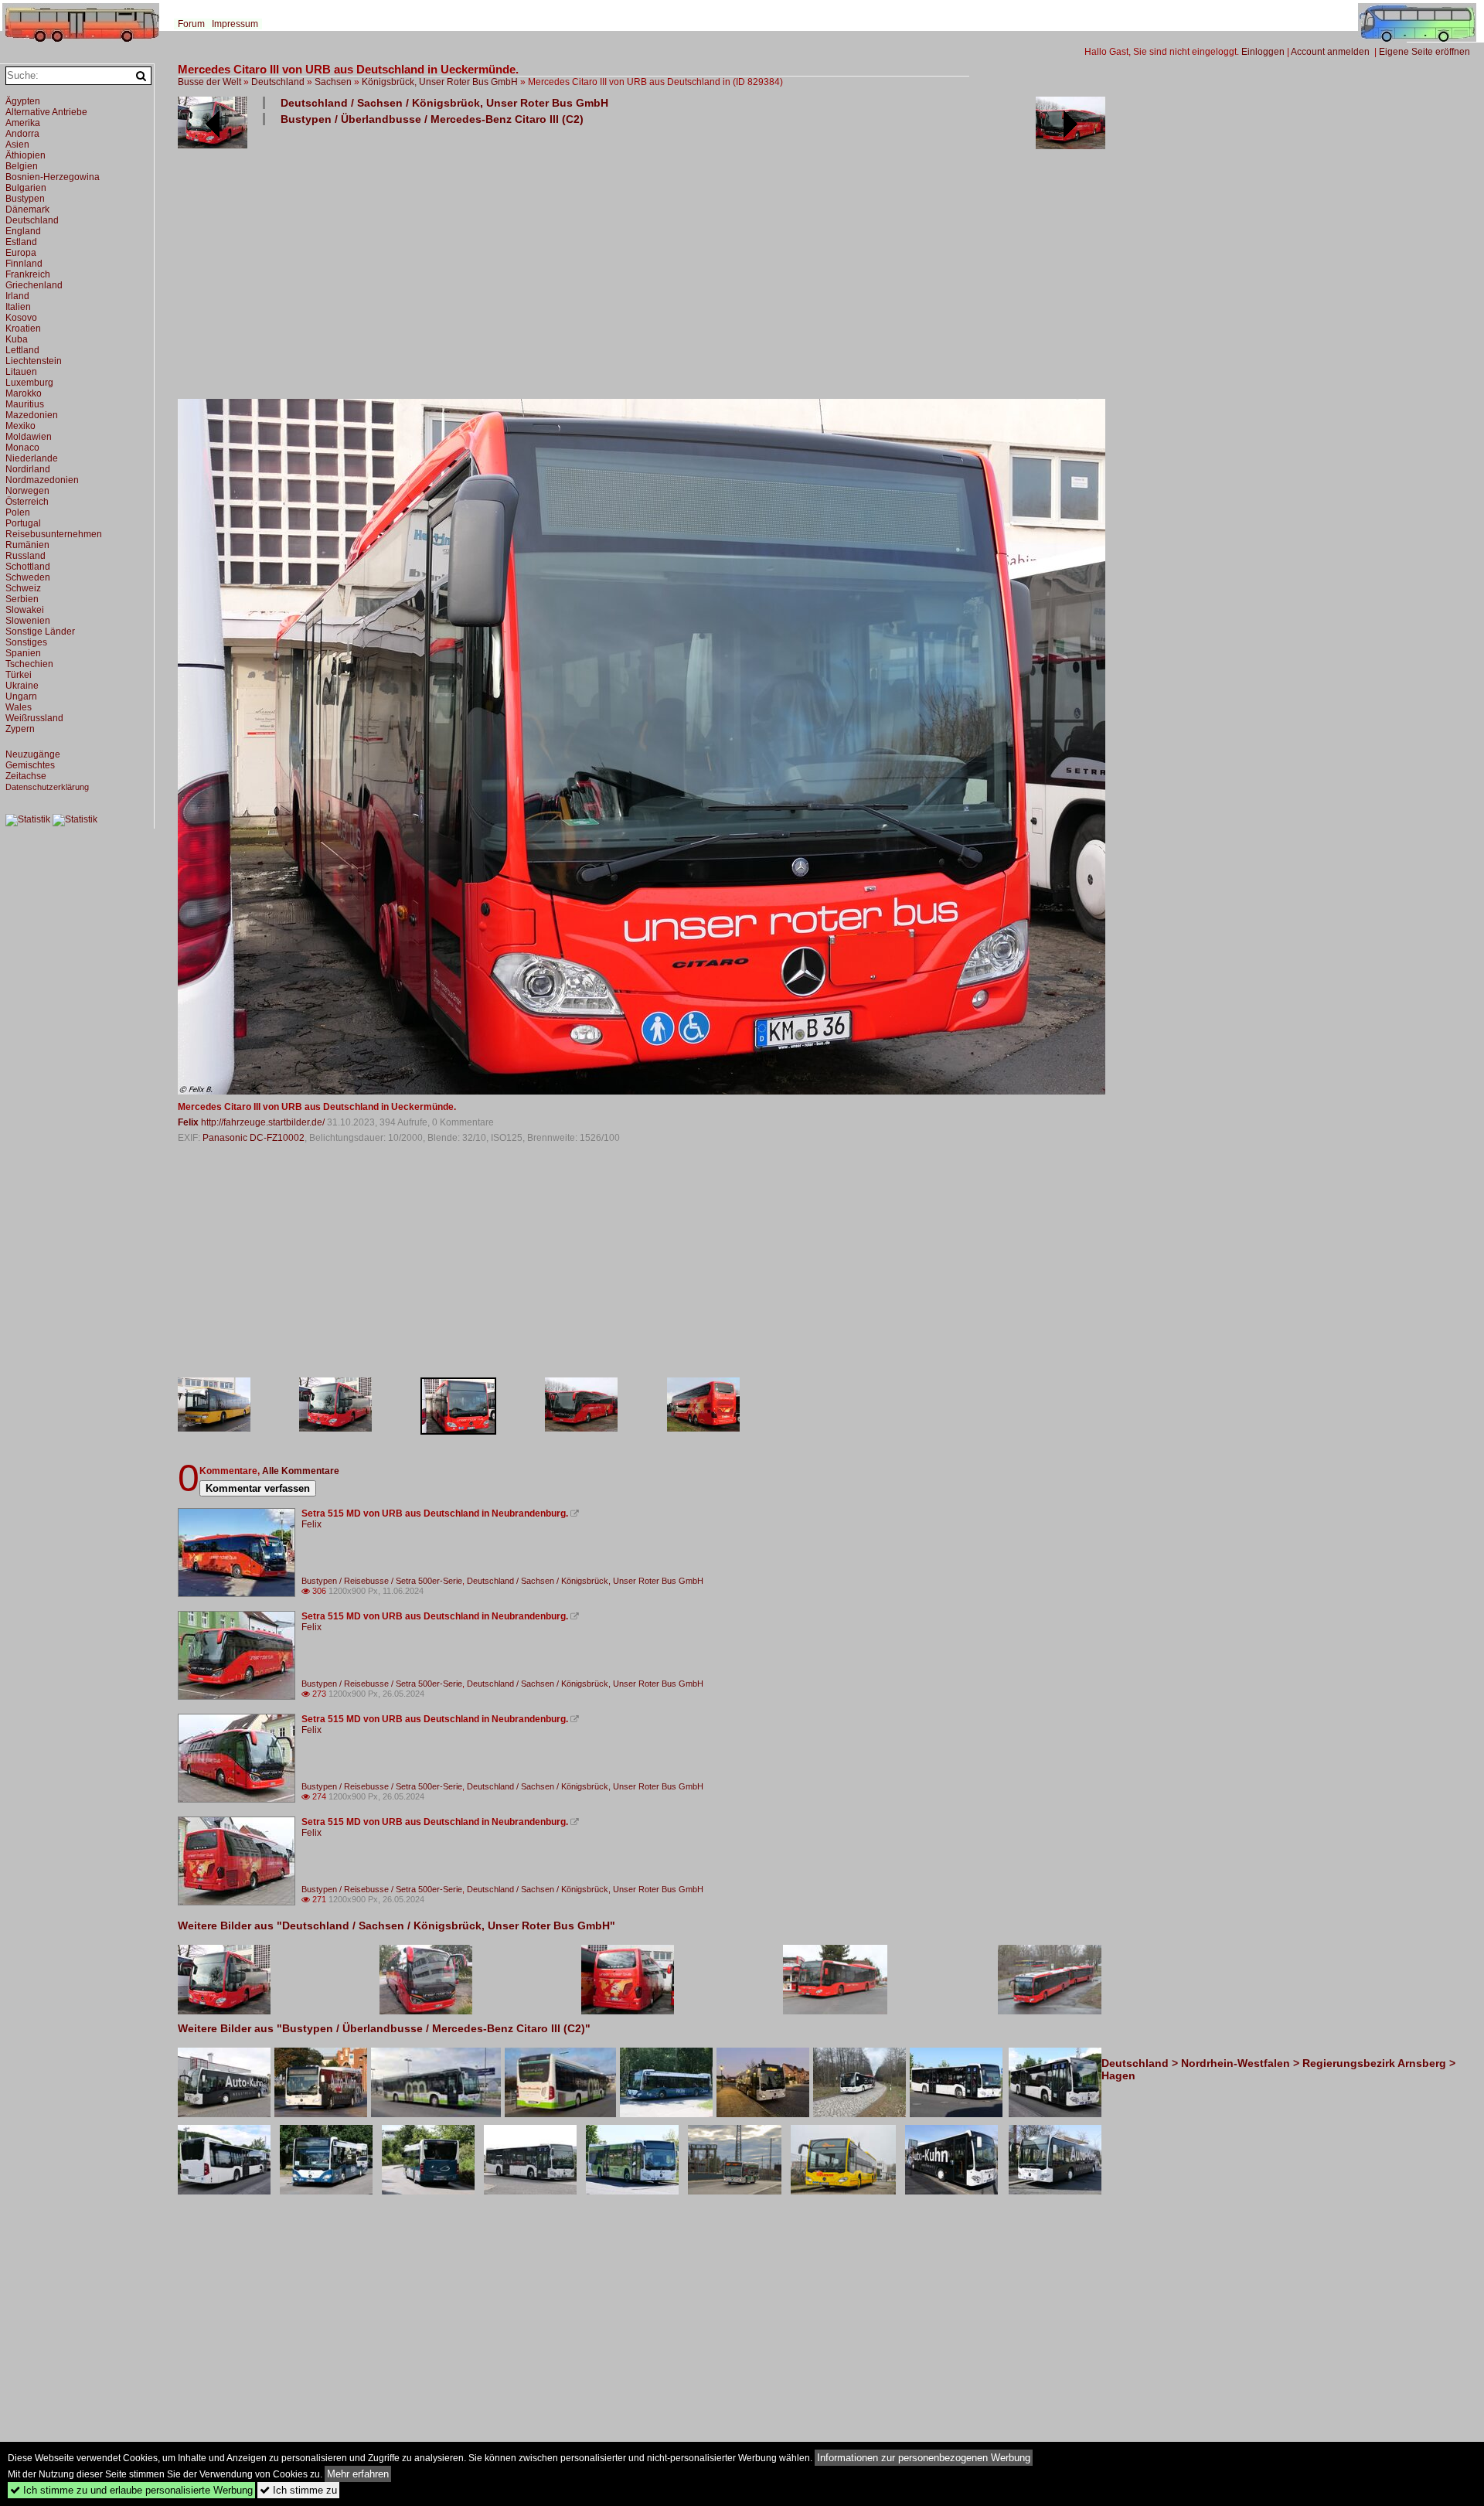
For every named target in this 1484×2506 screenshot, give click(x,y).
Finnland (24, 264)
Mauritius (25, 404)
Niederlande (32, 458)
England (23, 231)
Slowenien (28, 621)
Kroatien (23, 329)
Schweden (28, 577)
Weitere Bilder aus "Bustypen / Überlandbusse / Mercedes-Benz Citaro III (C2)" (384, 2028)
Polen (18, 512)
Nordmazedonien (42, 480)
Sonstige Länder (40, 632)
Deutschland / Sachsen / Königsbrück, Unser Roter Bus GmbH (444, 103)
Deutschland (278, 82)
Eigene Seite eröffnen (1424, 52)
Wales (19, 707)
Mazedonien (32, 415)
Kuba (17, 339)
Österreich (27, 502)
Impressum (235, 24)
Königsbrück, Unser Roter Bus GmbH (440, 82)
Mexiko (20, 426)
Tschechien (29, 664)
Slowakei (25, 610)
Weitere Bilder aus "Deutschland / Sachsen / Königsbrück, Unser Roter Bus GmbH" (397, 1925)
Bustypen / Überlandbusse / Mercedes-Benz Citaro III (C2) (432, 119)
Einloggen (1263, 52)
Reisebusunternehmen (54, 534)
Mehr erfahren (358, 2474)
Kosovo (21, 318)
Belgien (22, 166)
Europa (21, 253)
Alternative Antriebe (46, 112)
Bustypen (25, 199)
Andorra (22, 134)
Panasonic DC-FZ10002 (254, 1138)
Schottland (28, 567)
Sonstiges (26, 642)
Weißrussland (34, 718)
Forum (191, 24)
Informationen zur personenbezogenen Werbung (924, 2458)
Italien (18, 307)
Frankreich (28, 274)
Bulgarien (26, 188)
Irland (17, 296)
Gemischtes (30, 765)
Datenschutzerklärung (47, 787)
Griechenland (34, 285)
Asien (17, 145)
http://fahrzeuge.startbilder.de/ (263, 1122)
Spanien (23, 653)
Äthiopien (26, 155)
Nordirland (28, 469)
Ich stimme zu (298, 2490)
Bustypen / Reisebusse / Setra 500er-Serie (382, 1581)
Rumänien (27, 545)
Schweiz (23, 588)
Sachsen (333, 82)
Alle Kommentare (301, 1471)
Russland (26, 556)
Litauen (21, 372)
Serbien (22, 599)
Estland (21, 242)
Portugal (23, 523)
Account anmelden (1330, 52)
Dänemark (27, 209)
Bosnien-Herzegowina (53, 177)
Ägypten (23, 101)
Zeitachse (26, 776)
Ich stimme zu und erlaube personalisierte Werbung (131, 2490)
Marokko (24, 393)
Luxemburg (29, 383)
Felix (188, 1122)
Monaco (22, 448)
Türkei (19, 675)
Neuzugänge (33, 754)
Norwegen (27, 491)
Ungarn (21, 696)
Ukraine (22, 686)
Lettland (22, 350)
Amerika (23, 123)
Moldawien (29, 437)
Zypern (20, 729)
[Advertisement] (642, 261)
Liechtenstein (34, 361)
